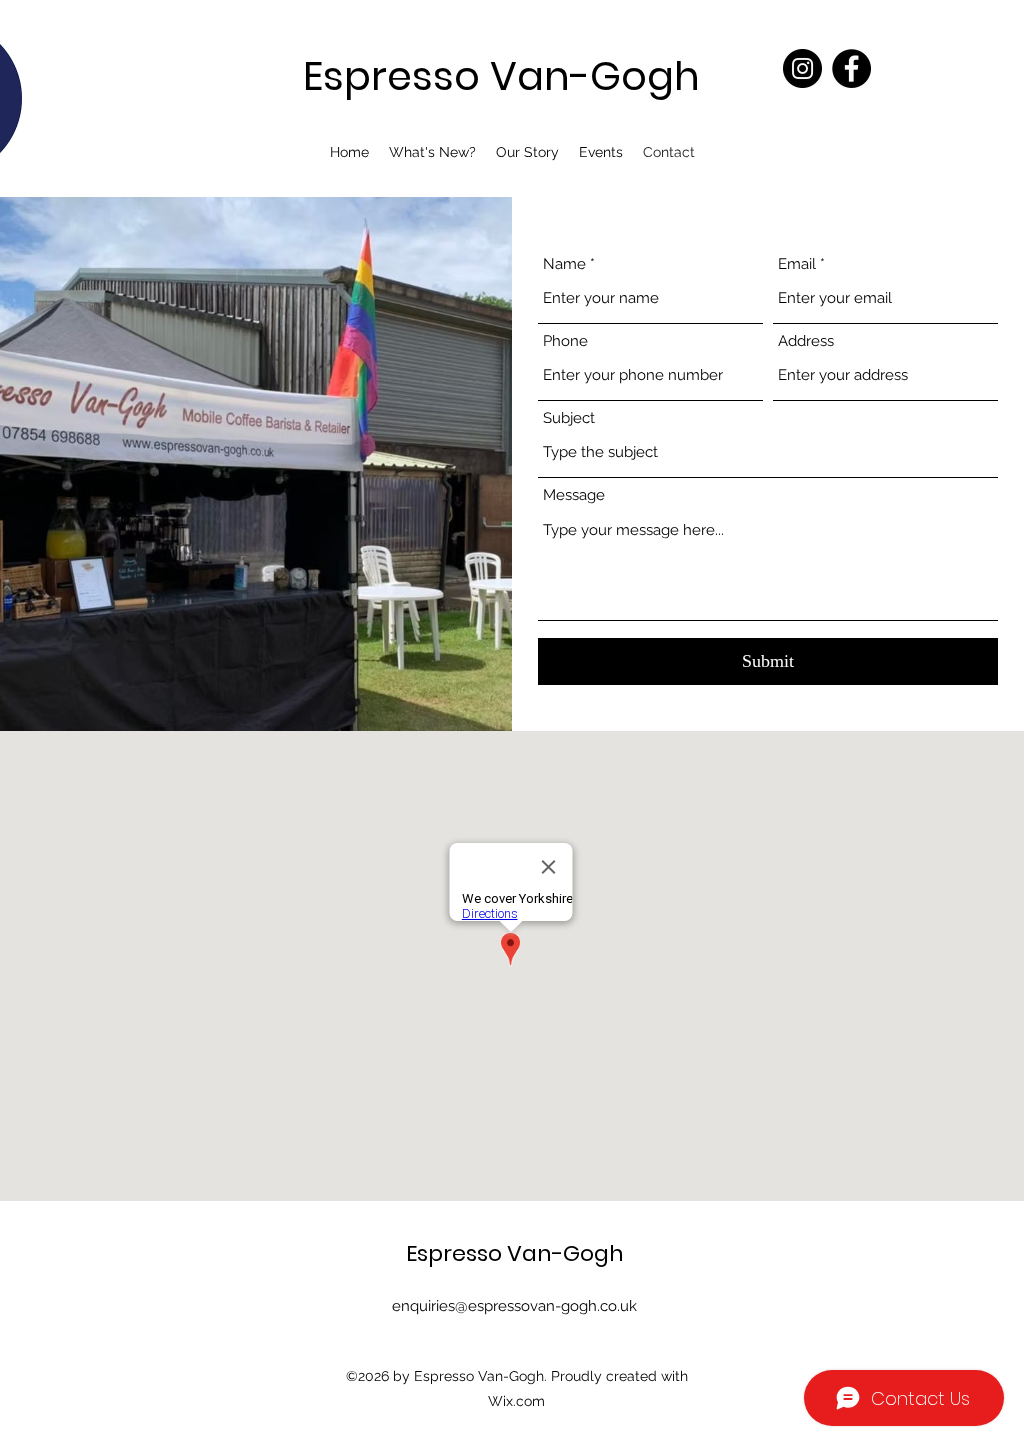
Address (806, 341)
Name (564, 264)
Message (574, 495)
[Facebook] (851, 68)
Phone (565, 341)
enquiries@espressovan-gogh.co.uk (514, 1306)
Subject (569, 418)
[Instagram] (802, 68)
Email (797, 264)
